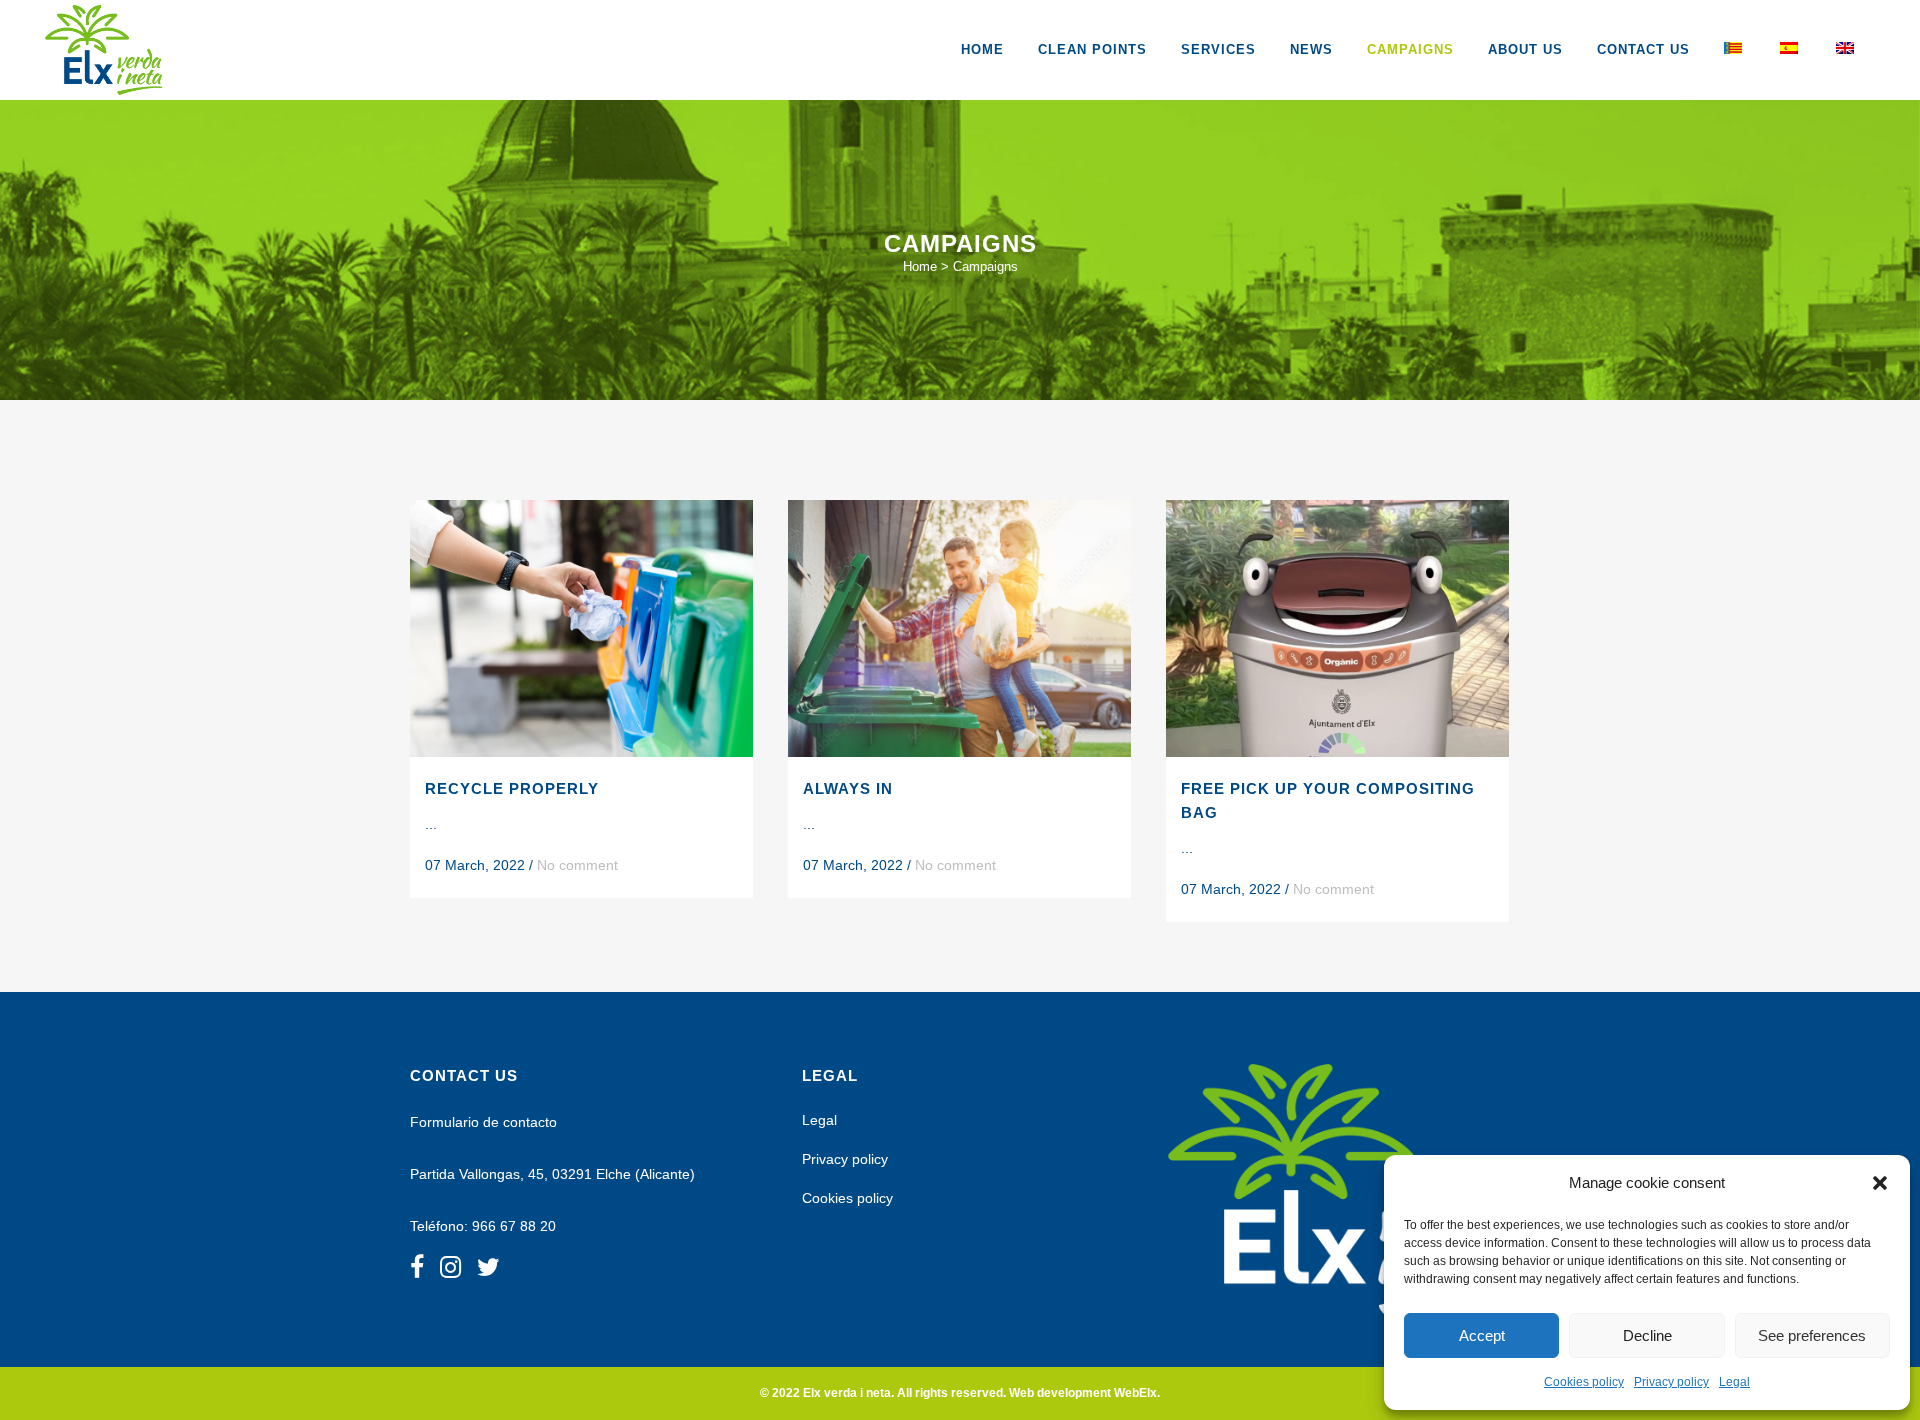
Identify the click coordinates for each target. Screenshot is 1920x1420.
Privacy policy (1671, 1382)
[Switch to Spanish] (1791, 50)
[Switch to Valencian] (1735, 50)
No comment (577, 865)
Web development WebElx (1083, 1393)
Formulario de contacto (483, 1122)
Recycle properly (512, 788)
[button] (1880, 1183)
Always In (848, 788)
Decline (1647, 1335)
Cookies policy (1584, 1382)
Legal (1734, 1382)
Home (920, 266)
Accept (1482, 1335)
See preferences (1812, 1335)
